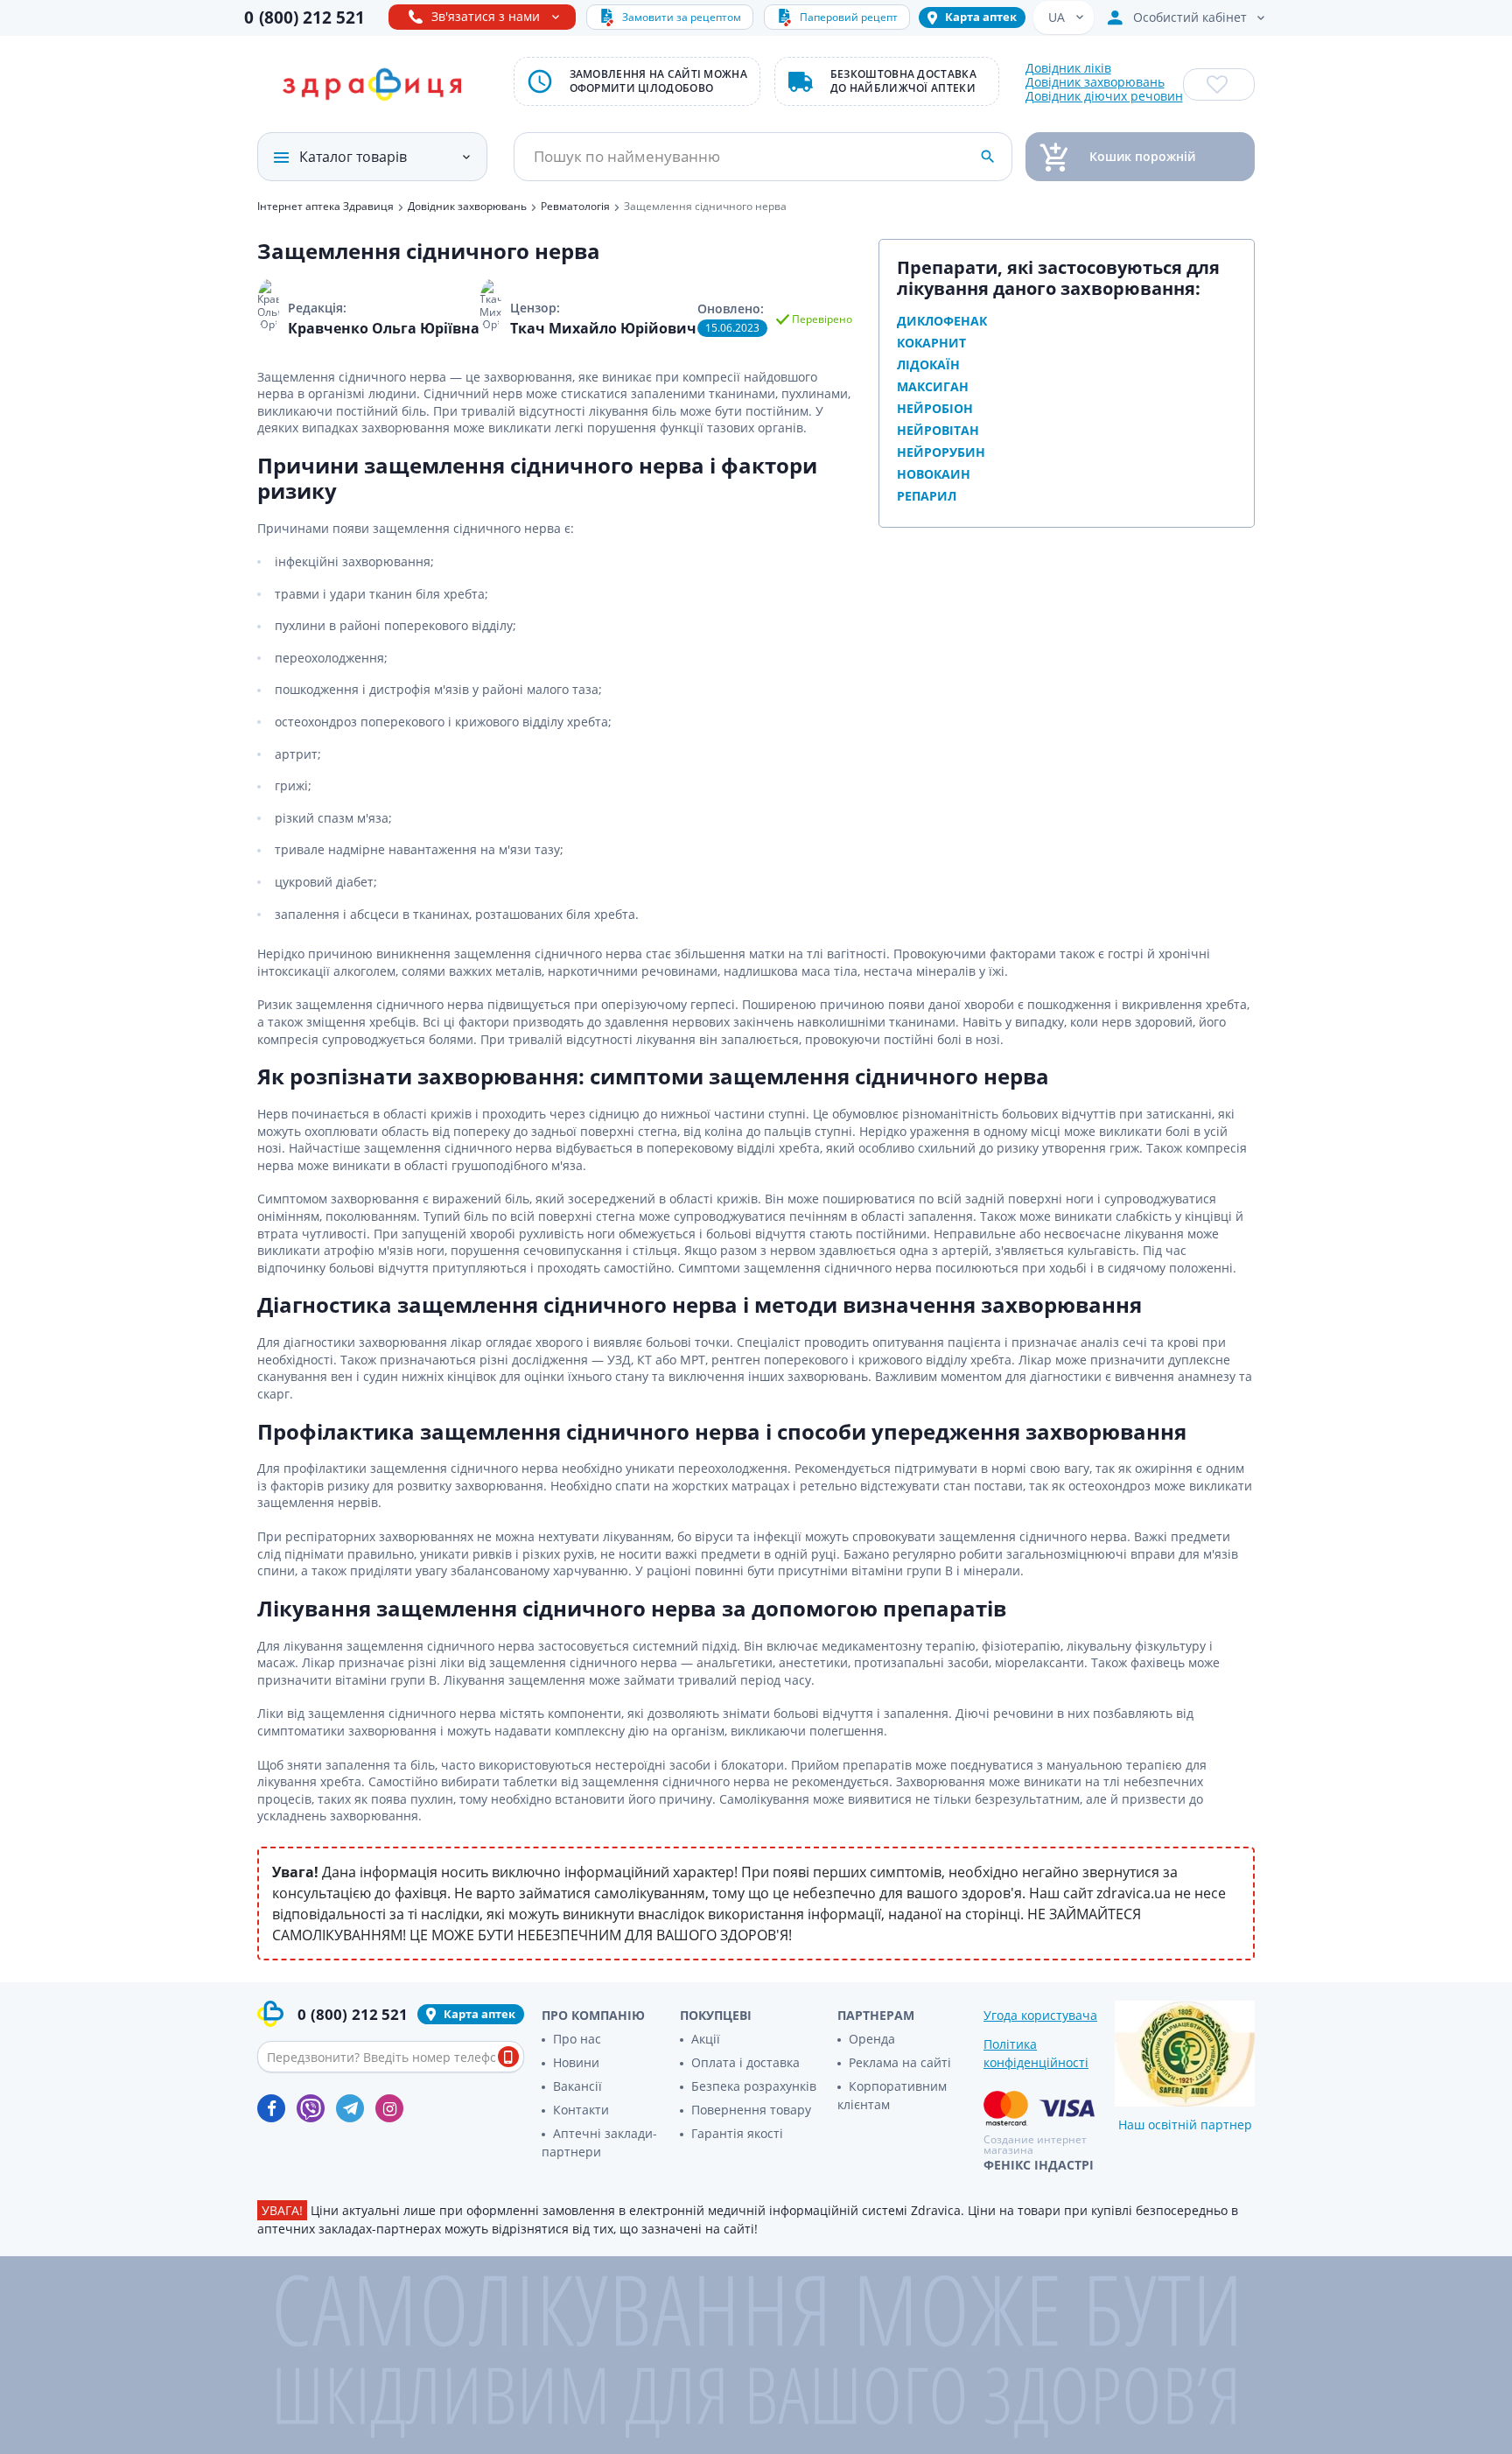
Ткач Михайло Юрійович (603, 328)
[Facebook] (271, 2108)
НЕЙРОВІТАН (938, 430)
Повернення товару (751, 2110)
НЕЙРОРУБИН (941, 452)
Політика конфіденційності (1036, 2053)
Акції (706, 2039)
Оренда (872, 2039)
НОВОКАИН (934, 474)
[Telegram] (350, 2108)
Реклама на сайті (900, 2062)
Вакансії (577, 2086)
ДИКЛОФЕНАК (942, 321)
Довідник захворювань (1095, 82)
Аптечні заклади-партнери (599, 2142)
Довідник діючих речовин (1104, 96)
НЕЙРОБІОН (935, 408)
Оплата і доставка (745, 2062)
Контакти (581, 2110)
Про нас (577, 2039)
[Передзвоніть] (508, 2057)
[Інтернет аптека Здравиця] (372, 85)
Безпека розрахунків (754, 2086)
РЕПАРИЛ (927, 496)
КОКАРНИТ (931, 343)
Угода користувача (1040, 2015)
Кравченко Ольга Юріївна (384, 328)
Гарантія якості (737, 2133)
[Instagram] (389, 2108)
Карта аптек (981, 17)
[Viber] (311, 2108)
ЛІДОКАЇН (928, 365)
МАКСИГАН (933, 386)
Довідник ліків (1068, 68)
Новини (576, 2062)
